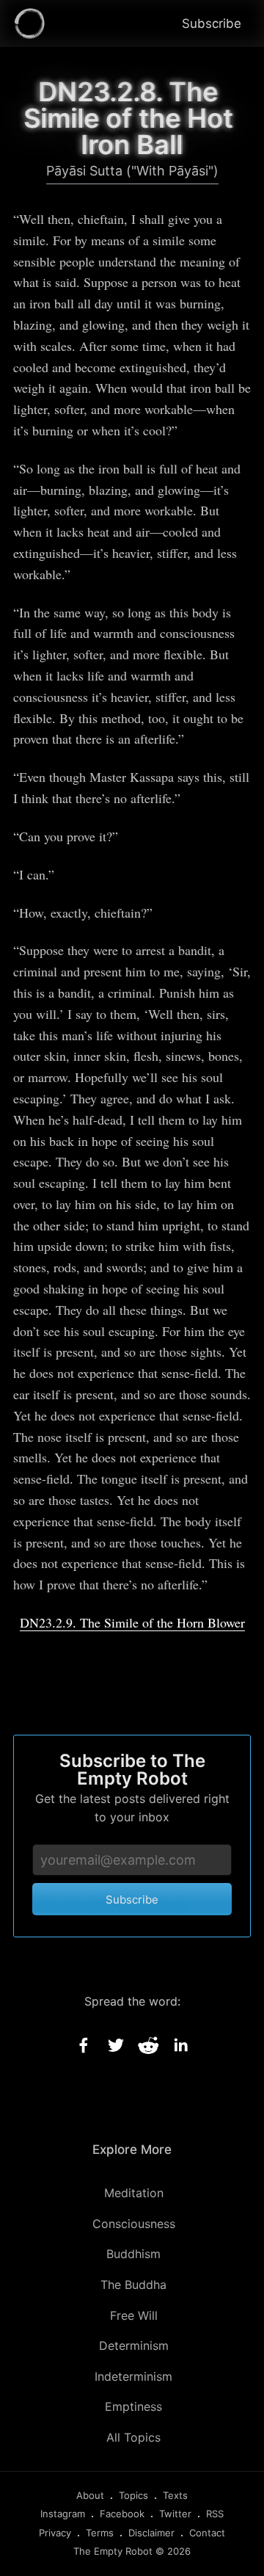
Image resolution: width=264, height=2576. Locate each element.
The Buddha (133, 2285)
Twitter (175, 2514)
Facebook (122, 2514)
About (90, 2495)
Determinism (134, 2345)
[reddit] (148, 2045)
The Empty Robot (113, 2551)
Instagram (63, 2514)
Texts (175, 2495)
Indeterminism (133, 2376)
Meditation (134, 2193)
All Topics (133, 2437)
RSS (215, 2514)
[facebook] (84, 2045)
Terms (100, 2533)
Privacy (55, 2533)
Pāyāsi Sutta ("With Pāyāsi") (132, 171)
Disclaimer (151, 2533)
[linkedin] (180, 2045)
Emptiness (133, 2406)
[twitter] (116, 2045)
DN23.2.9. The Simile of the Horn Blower (132, 1622)
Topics (133, 2495)
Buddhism (133, 2254)
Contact (207, 2533)
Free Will (134, 2315)
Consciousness (134, 2224)
